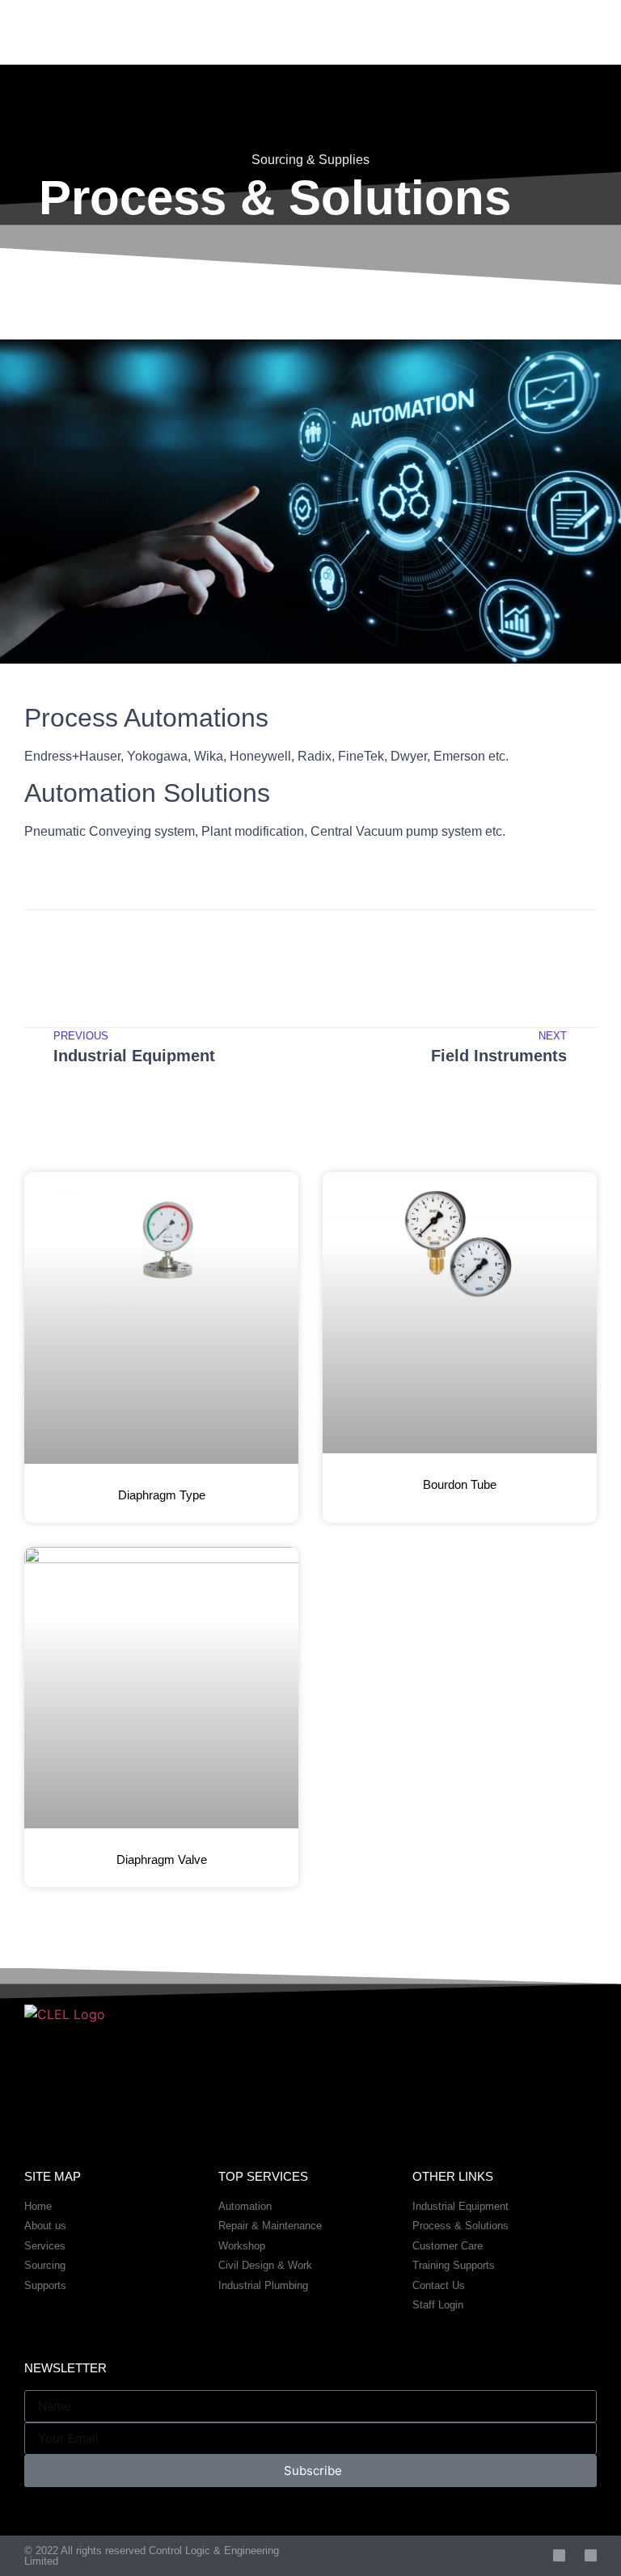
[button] (42, 944)
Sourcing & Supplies (310, 160)
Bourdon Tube (460, 1484)
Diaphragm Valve (162, 1859)
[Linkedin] (591, 2555)
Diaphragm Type (162, 1495)
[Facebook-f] (559, 2555)
